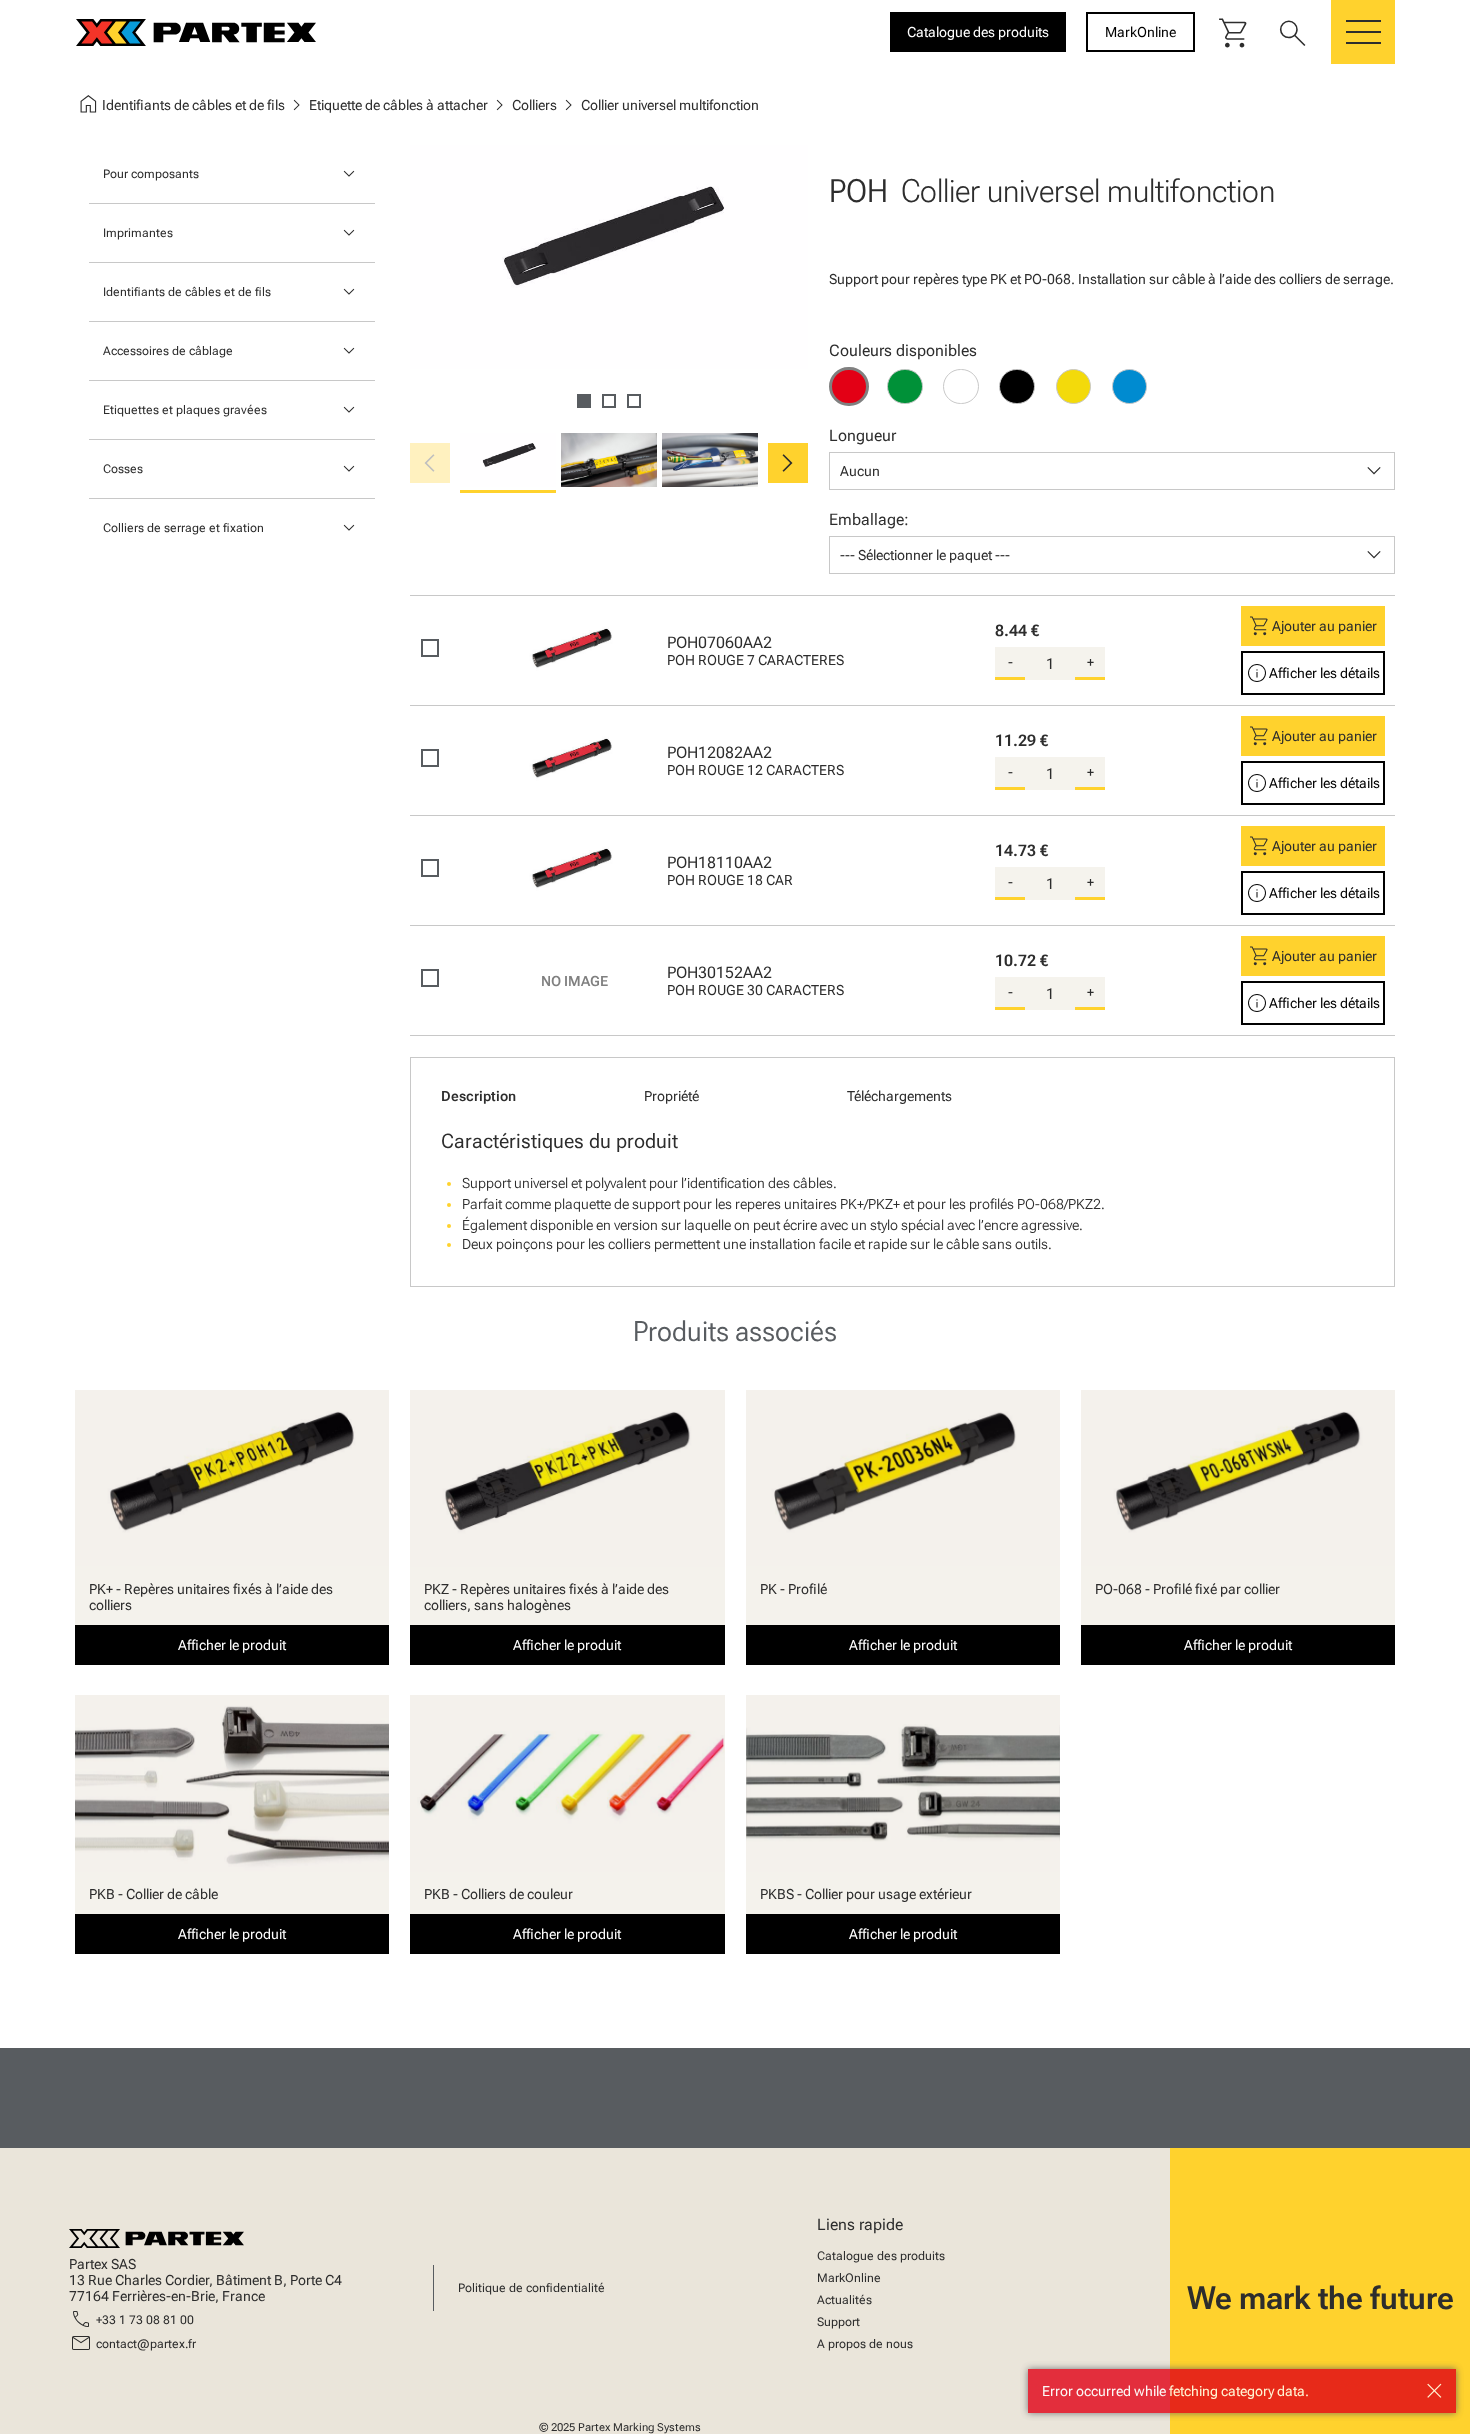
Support (838, 2322)
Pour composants (151, 174)
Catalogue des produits (881, 2256)
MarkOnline (849, 2278)
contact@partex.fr (146, 2344)
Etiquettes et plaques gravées (185, 410)
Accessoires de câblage (168, 351)
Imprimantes (138, 233)
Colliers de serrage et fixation (183, 528)
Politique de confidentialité (531, 2288)
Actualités (844, 2300)
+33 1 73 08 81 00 (145, 2320)
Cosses (123, 469)
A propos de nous (865, 2344)
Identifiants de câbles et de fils (187, 292)
